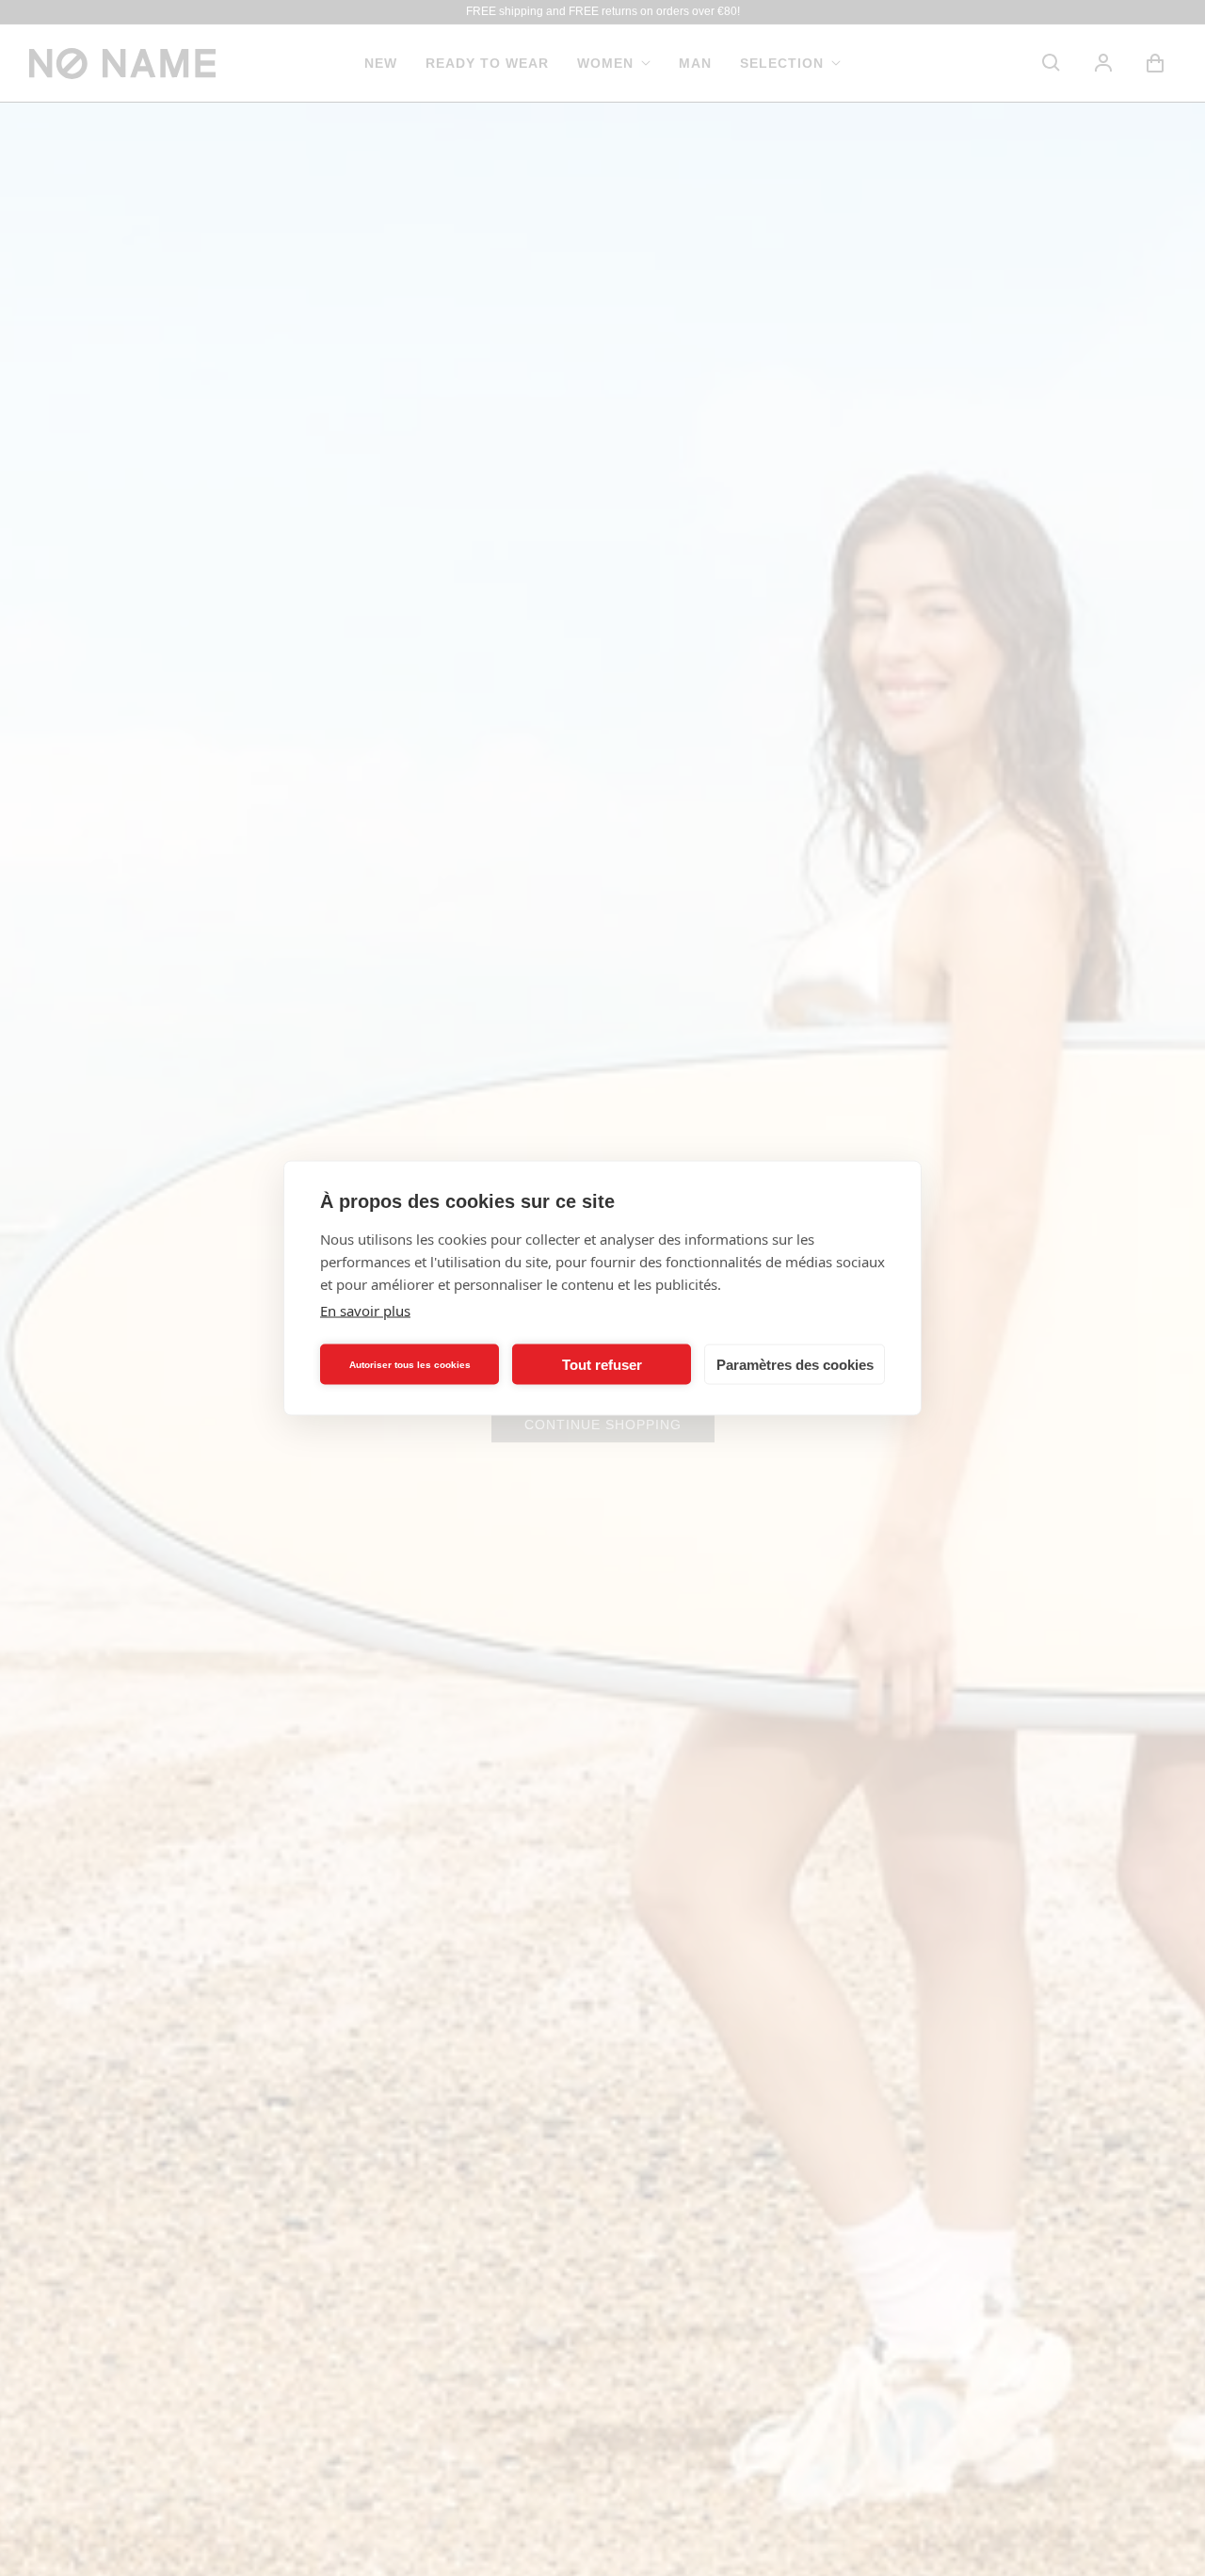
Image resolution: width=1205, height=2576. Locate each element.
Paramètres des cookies (795, 1364)
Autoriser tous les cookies (410, 1364)
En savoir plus (365, 1311)
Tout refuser (602, 1364)
